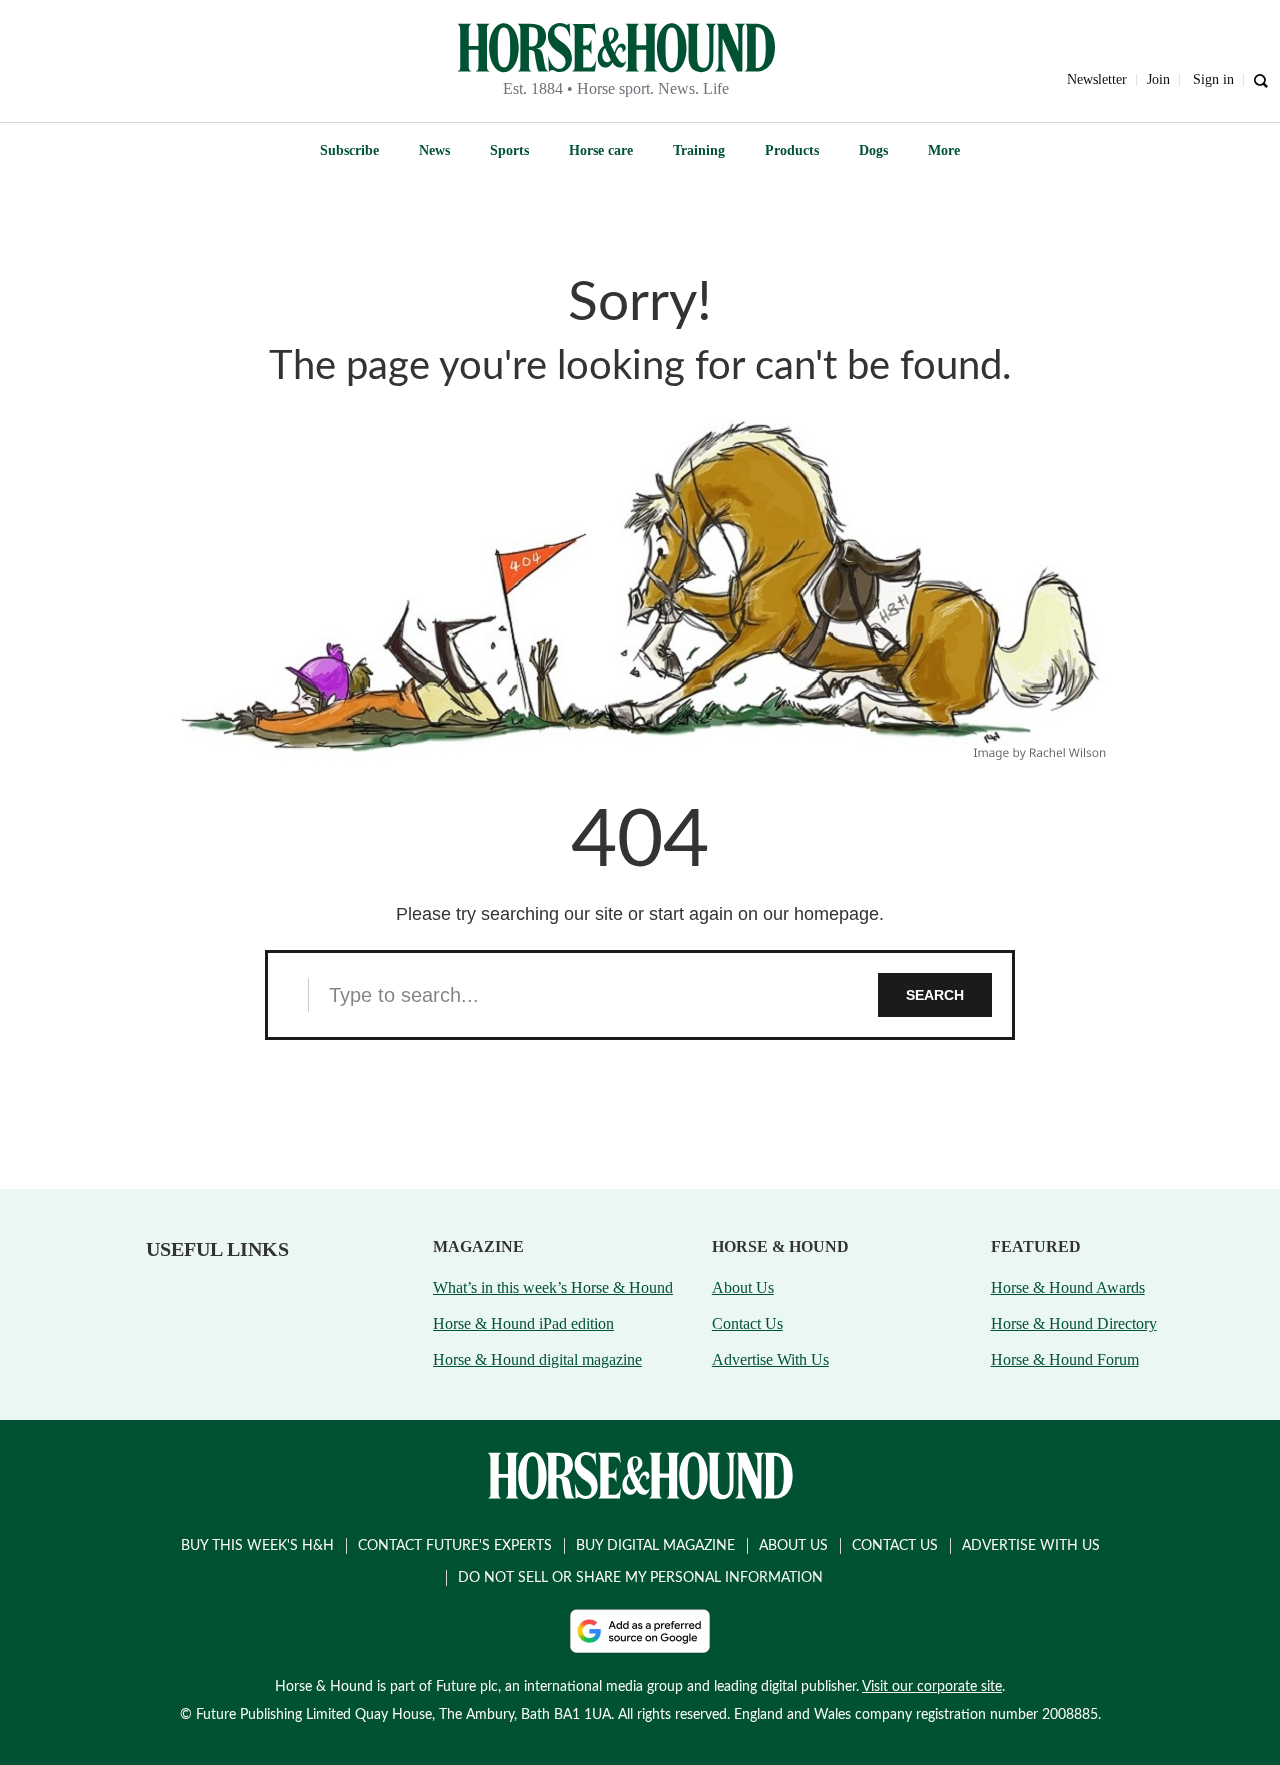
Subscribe (349, 150)
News (434, 150)
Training (699, 150)
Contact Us (747, 1323)
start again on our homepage (764, 914)
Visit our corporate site (932, 1687)
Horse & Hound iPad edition (523, 1323)
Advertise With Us (770, 1359)
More (944, 150)
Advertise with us (1031, 1546)
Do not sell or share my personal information (640, 1578)
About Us (743, 1287)
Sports (509, 150)
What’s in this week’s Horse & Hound (553, 1287)
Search (935, 995)
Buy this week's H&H (257, 1546)
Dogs (873, 150)
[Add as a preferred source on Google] (640, 1631)
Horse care (601, 150)
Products (792, 150)
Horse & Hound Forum (1065, 1359)
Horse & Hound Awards (1068, 1287)
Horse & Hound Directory (1074, 1323)
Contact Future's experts (455, 1546)
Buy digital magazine (655, 1546)
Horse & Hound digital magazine (537, 1359)
